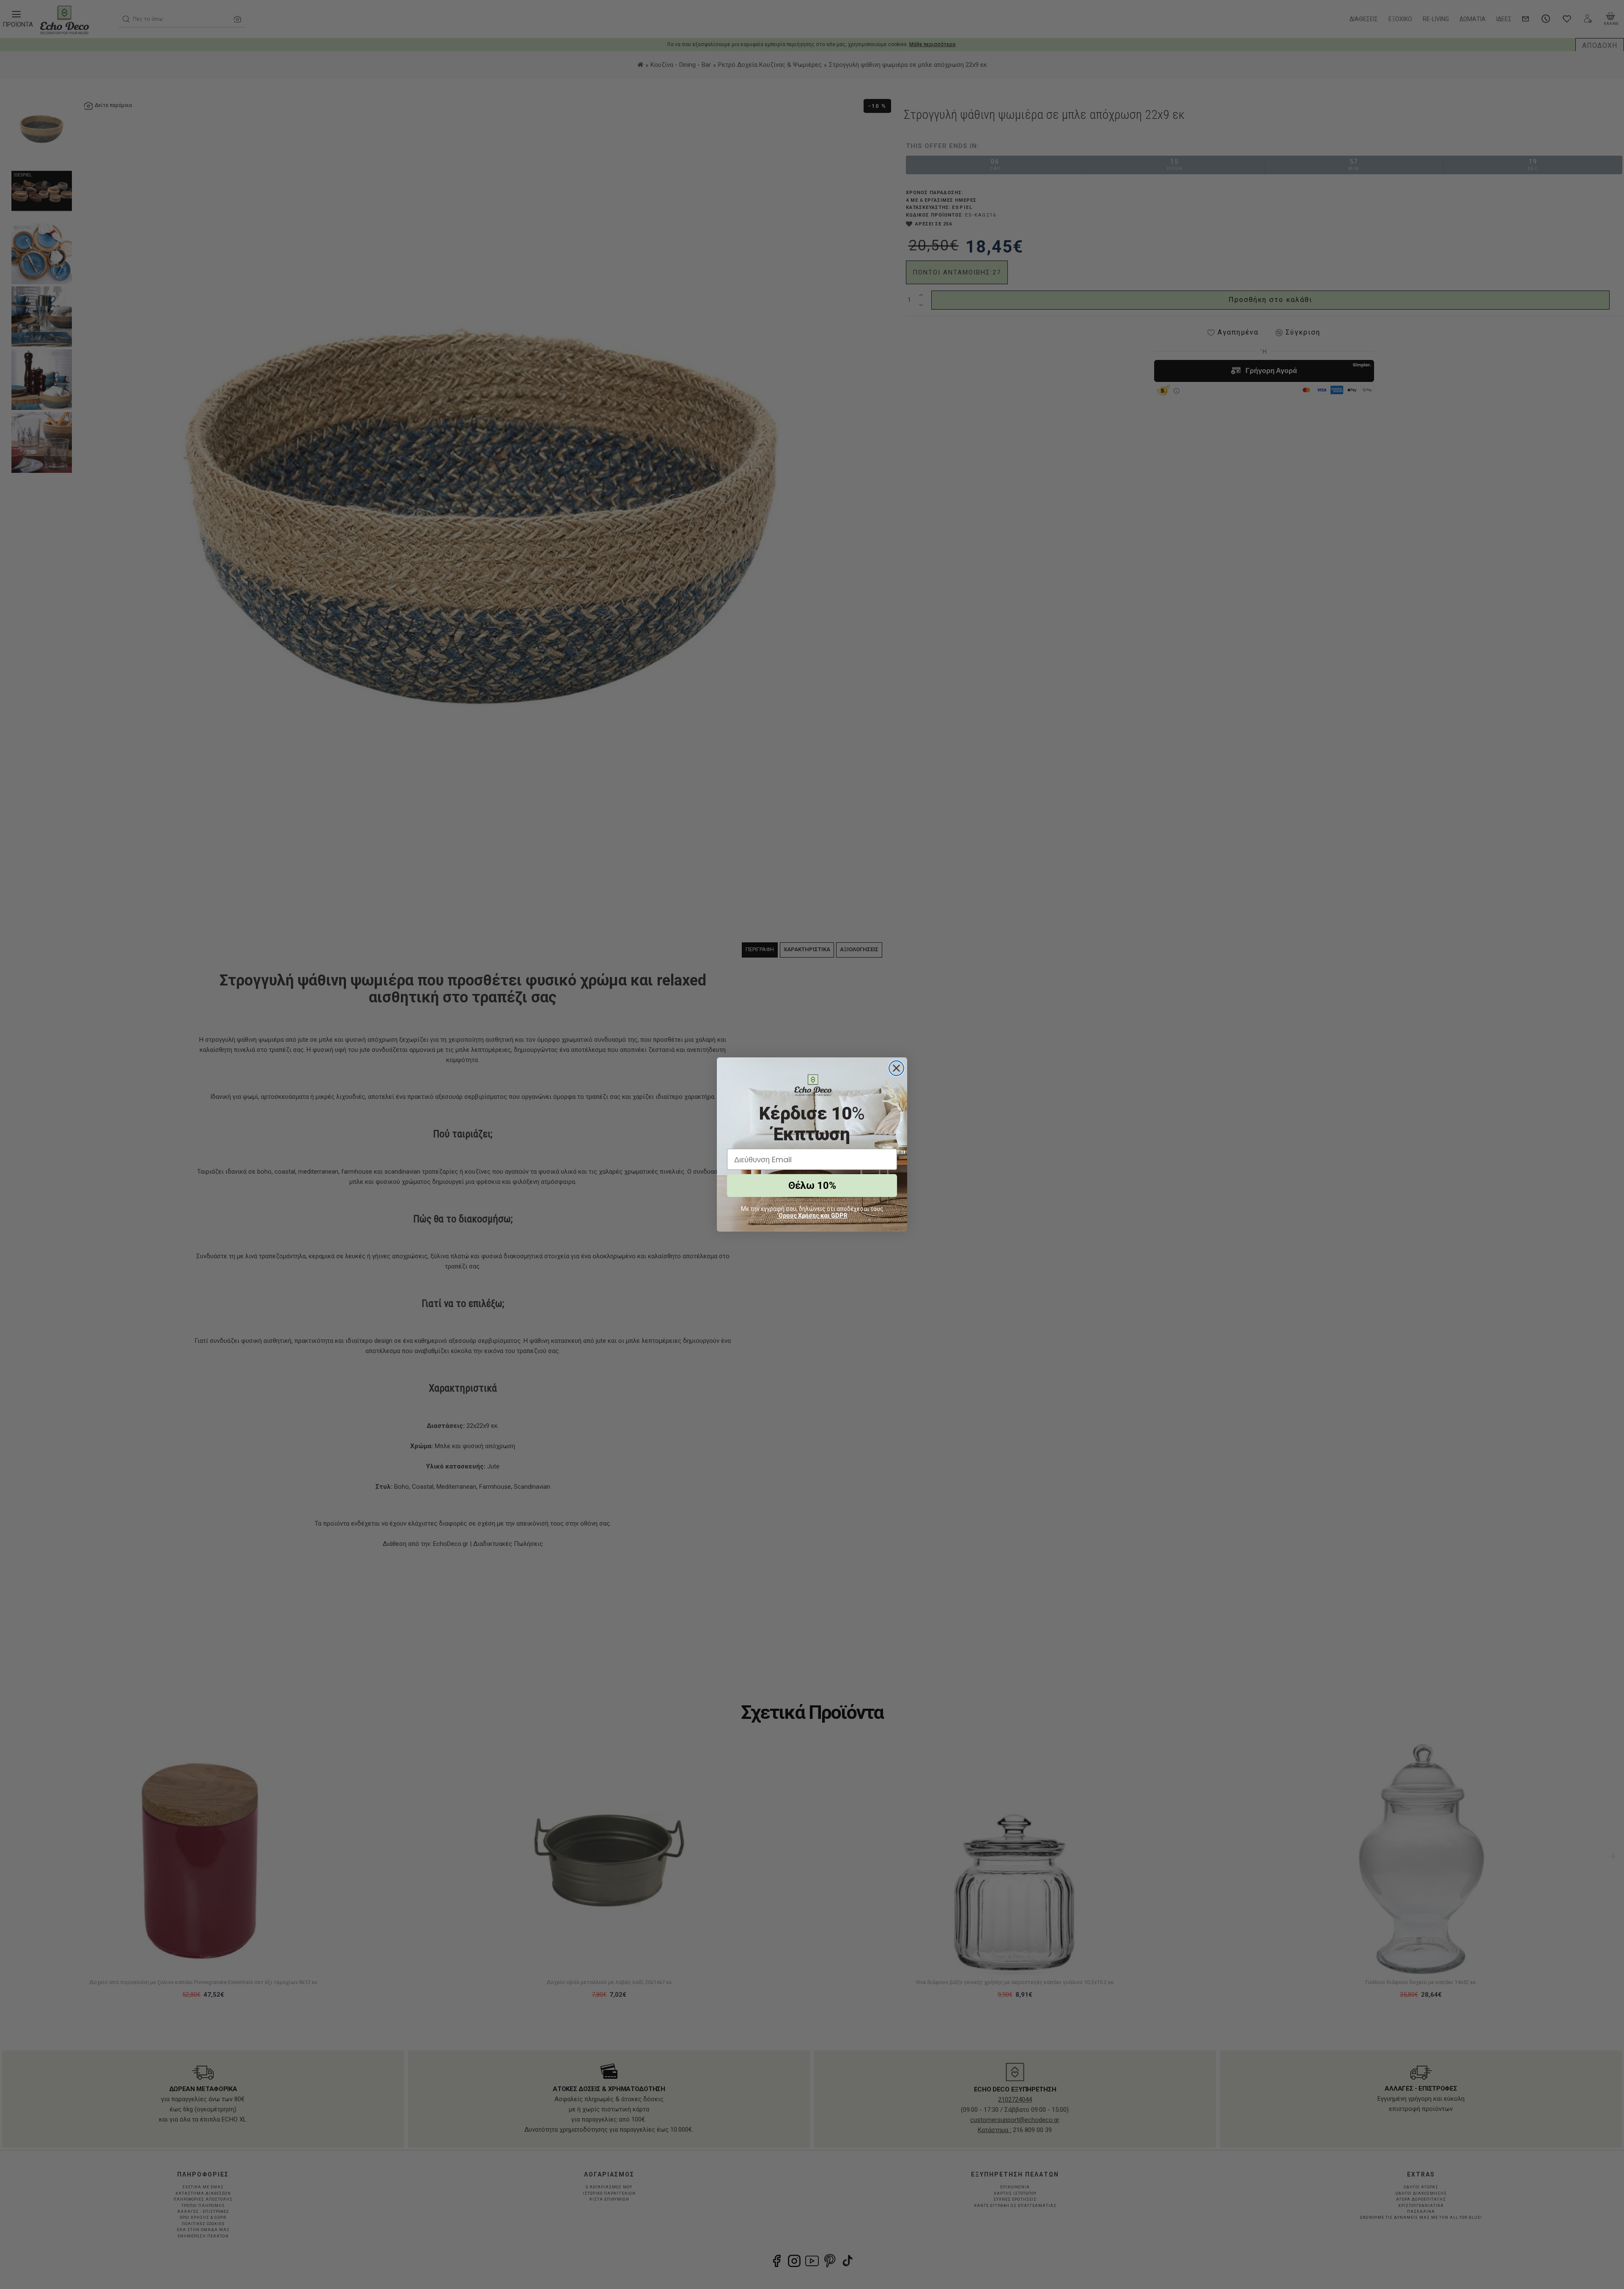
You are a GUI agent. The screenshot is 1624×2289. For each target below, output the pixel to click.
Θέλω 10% (812, 1186)
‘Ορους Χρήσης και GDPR (812, 1216)
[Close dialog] (896, 1068)
